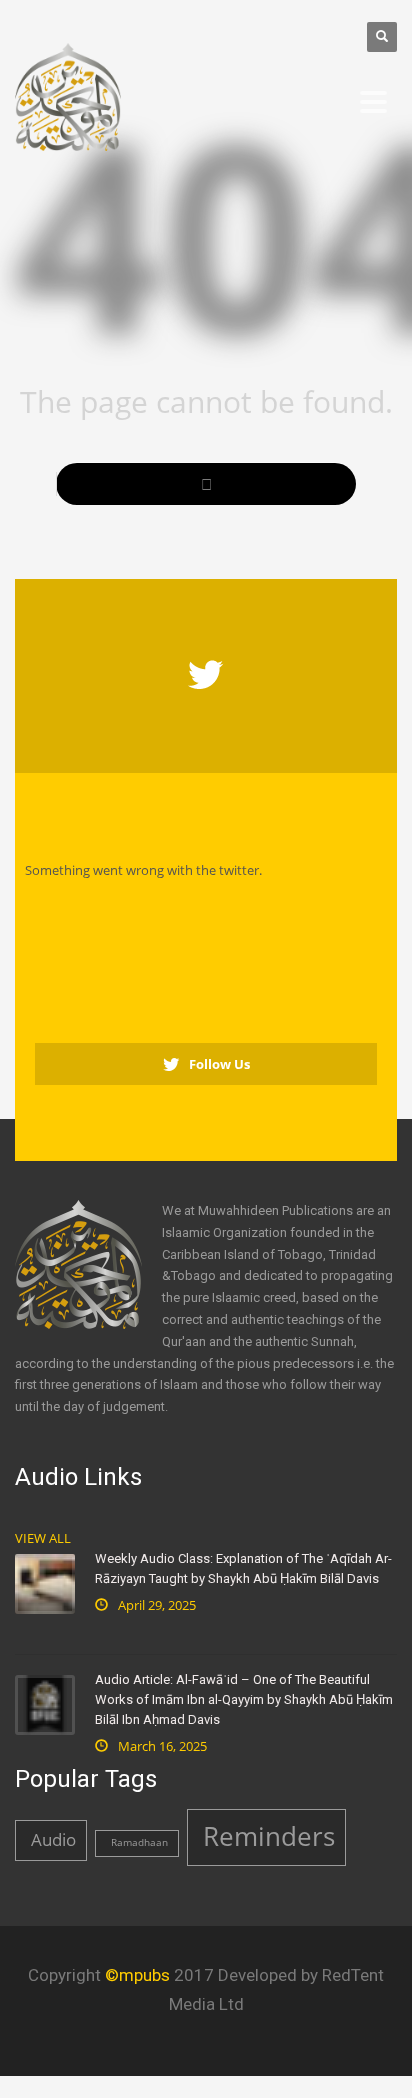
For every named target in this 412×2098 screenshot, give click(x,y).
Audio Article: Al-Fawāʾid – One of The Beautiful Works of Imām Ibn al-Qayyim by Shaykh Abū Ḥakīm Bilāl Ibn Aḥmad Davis (244, 1699)
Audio (53, 1839)
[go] (206, 484)
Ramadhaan (139, 1842)
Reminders (269, 1836)
